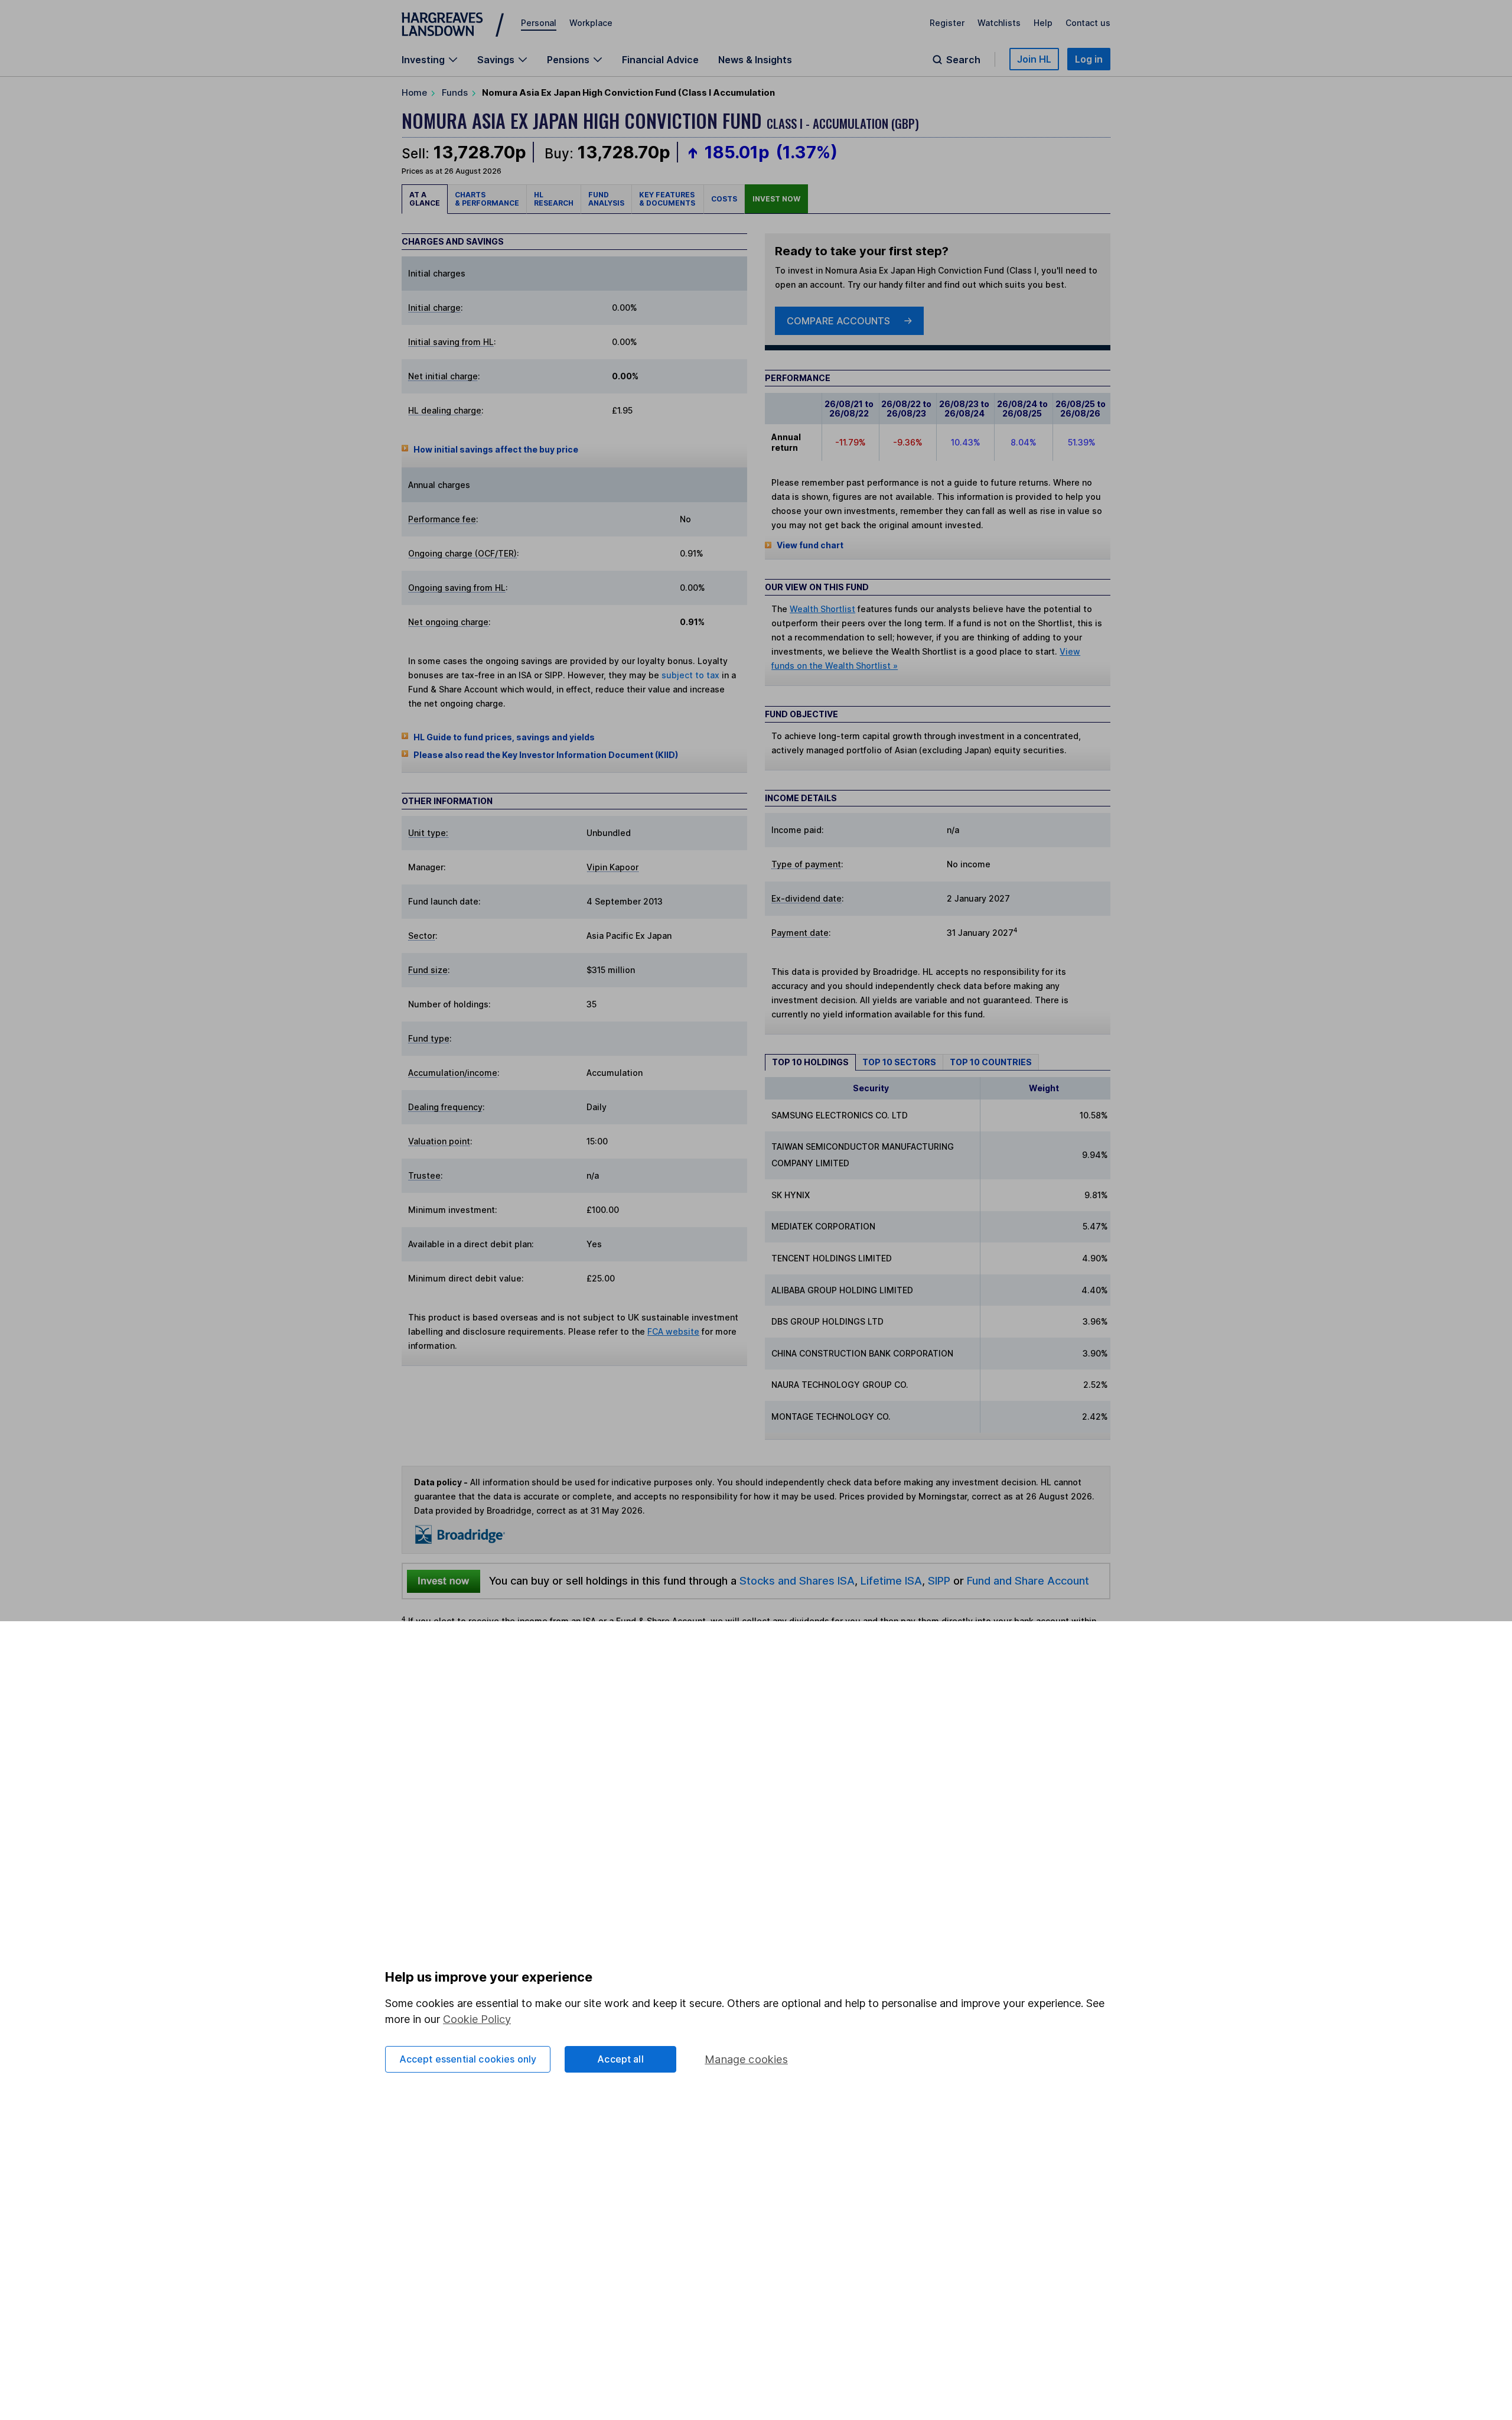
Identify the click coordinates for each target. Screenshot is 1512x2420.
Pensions (568, 60)
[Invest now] (444, 1581)
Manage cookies (746, 2059)
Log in (1089, 59)
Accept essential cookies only (468, 2059)
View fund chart (810, 545)
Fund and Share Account (1028, 1580)
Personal (539, 23)
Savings (496, 60)
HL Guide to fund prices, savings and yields (504, 737)
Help (1043, 23)
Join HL (1034, 59)
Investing (423, 60)
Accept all (620, 2059)
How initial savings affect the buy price (496, 449)
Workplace (591, 23)
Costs (724, 199)
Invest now (776, 199)
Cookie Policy (477, 2019)
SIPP (939, 1580)
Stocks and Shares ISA (797, 1580)
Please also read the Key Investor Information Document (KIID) (546, 755)
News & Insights (755, 60)
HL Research (554, 199)
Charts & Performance (487, 199)
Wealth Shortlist (822, 609)
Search (963, 60)
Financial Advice (660, 60)
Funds (455, 92)
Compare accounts (838, 321)
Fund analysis (606, 199)
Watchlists (999, 23)
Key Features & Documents (668, 199)
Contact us (1088, 23)
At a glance (425, 199)
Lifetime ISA (890, 1580)
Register (947, 23)
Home (414, 92)
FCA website (673, 1331)
